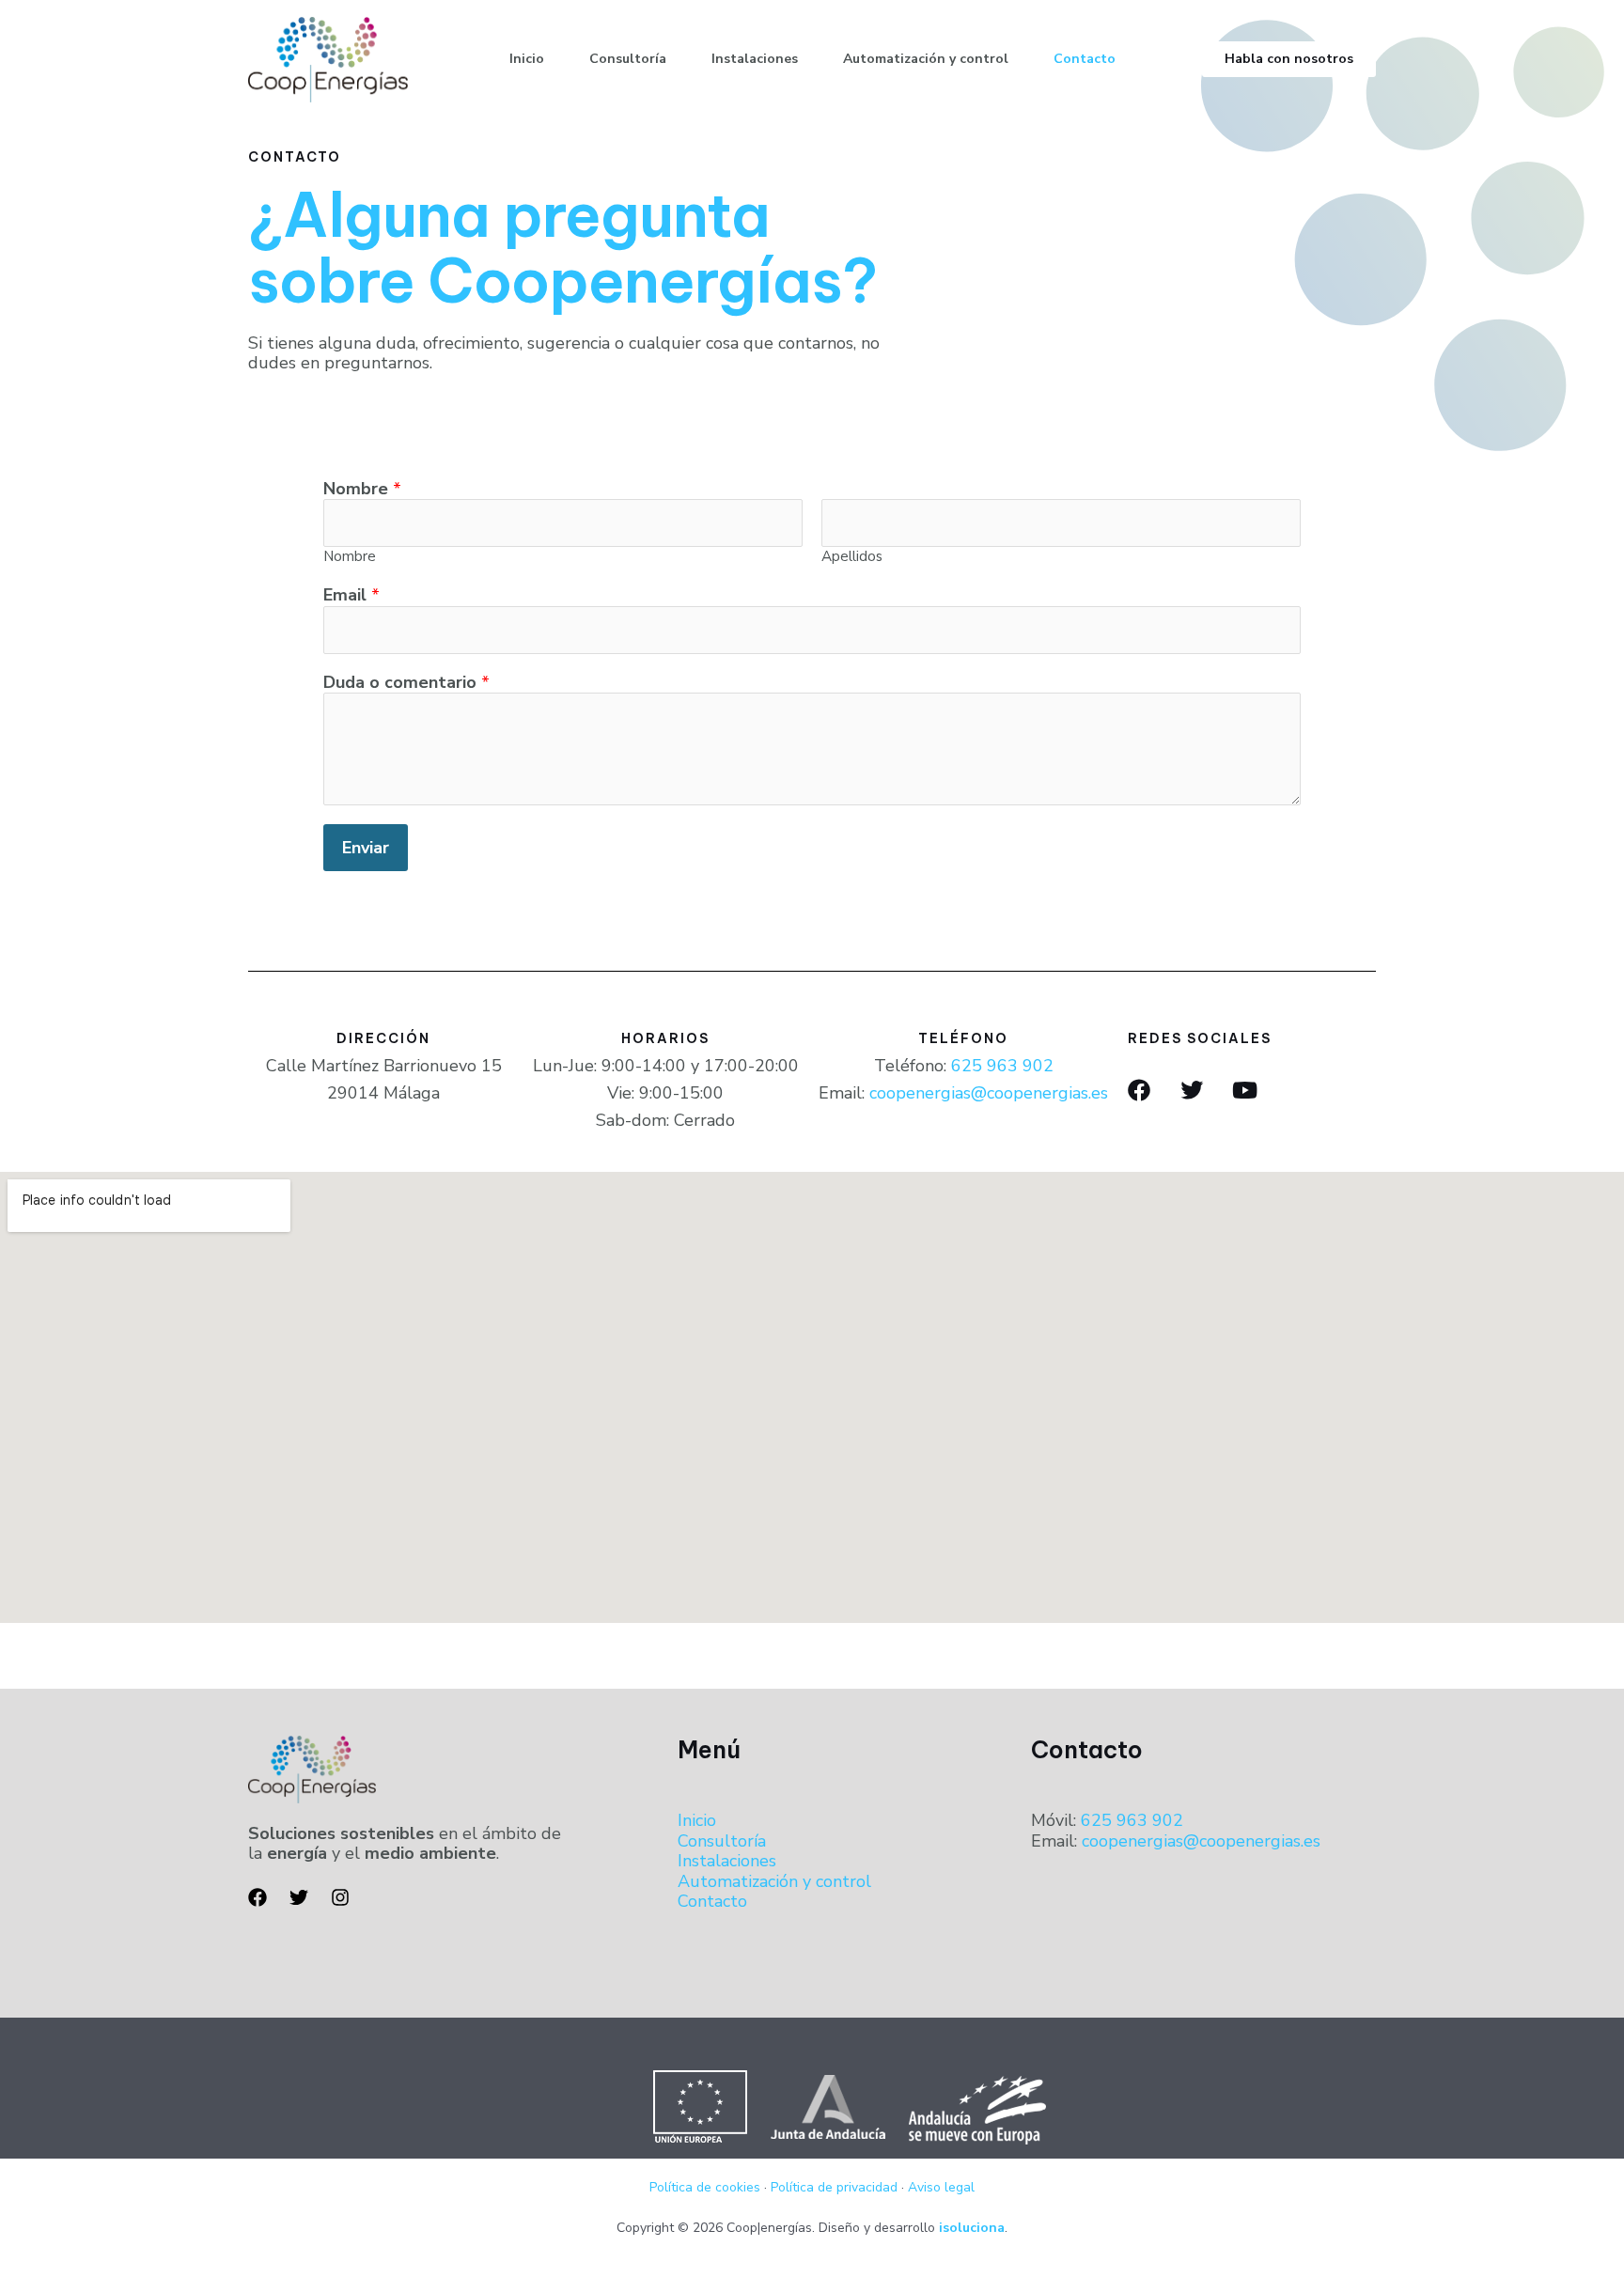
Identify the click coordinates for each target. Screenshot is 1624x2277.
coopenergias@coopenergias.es (989, 1093)
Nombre (362, 490)
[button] (1289, 59)
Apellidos (852, 556)
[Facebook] (258, 1897)
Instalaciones (755, 59)
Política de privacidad (834, 2187)
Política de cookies (705, 2187)
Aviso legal (941, 2187)
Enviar (366, 848)
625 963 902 (1002, 1066)
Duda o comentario (406, 683)
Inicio (527, 59)
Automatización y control (926, 59)
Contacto (1085, 59)
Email (351, 596)
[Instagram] (340, 1897)
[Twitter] (299, 1897)
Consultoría (628, 59)
